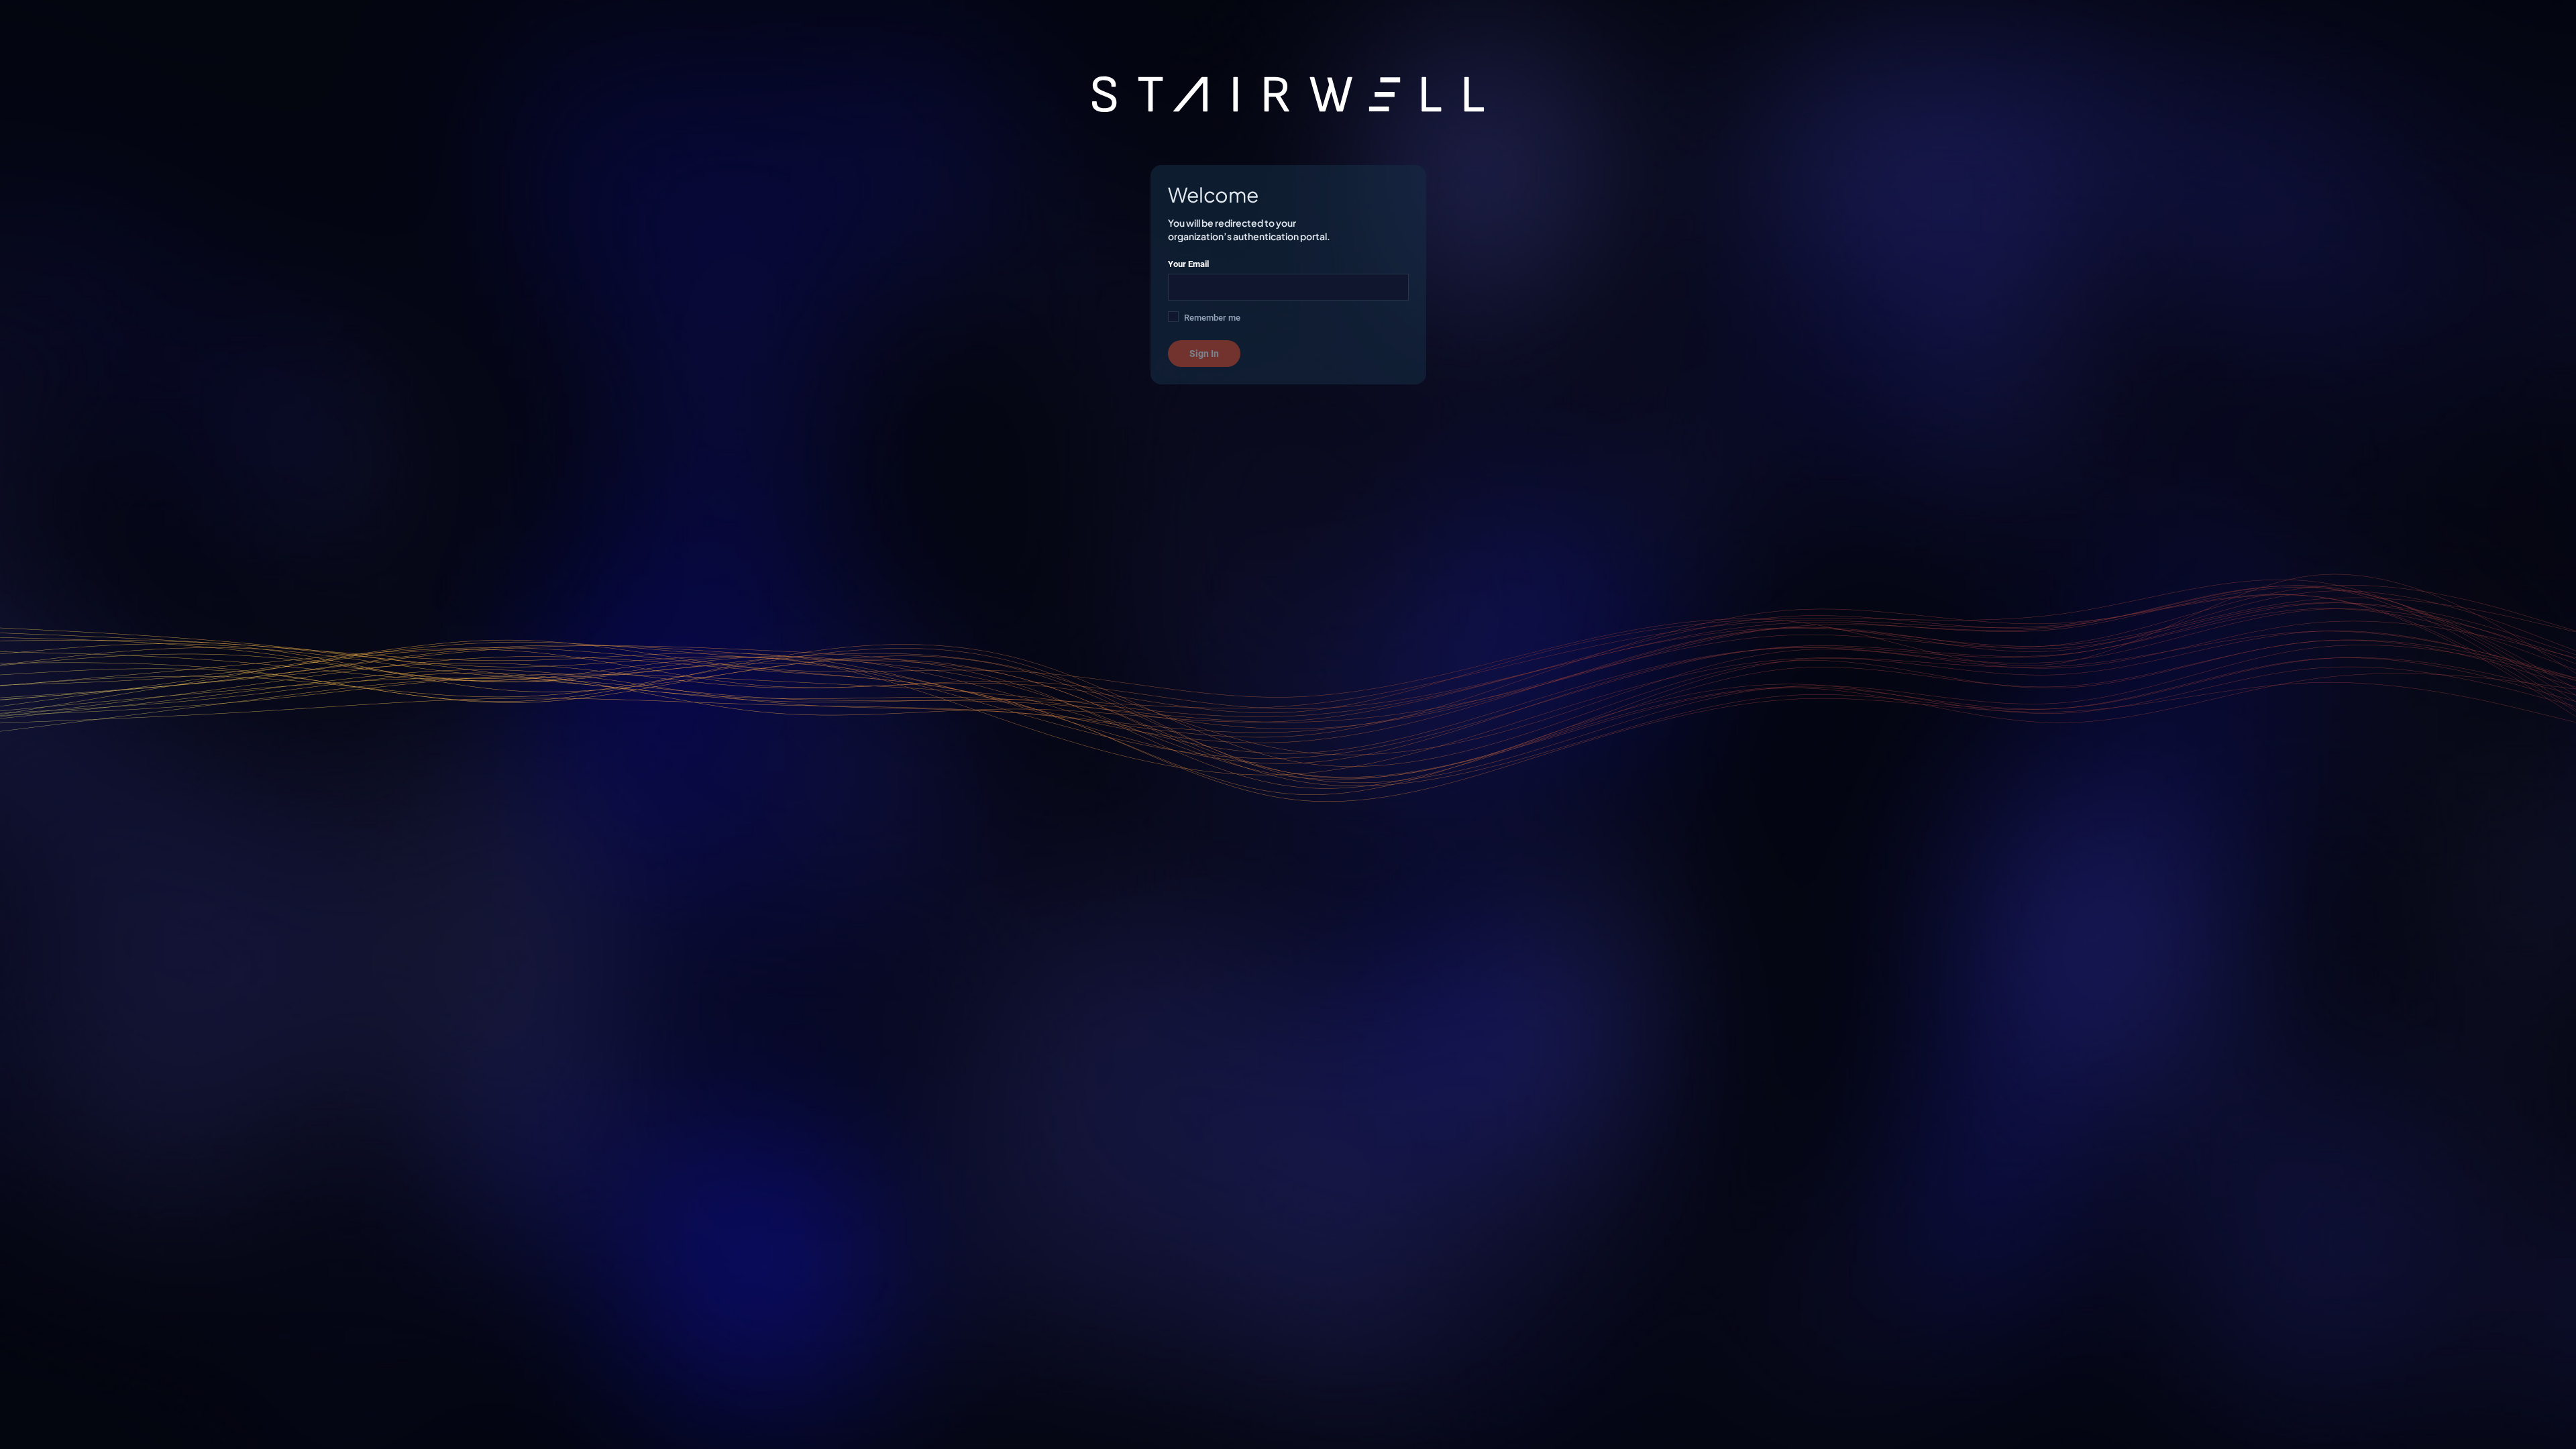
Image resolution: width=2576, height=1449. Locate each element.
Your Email (1188, 264)
